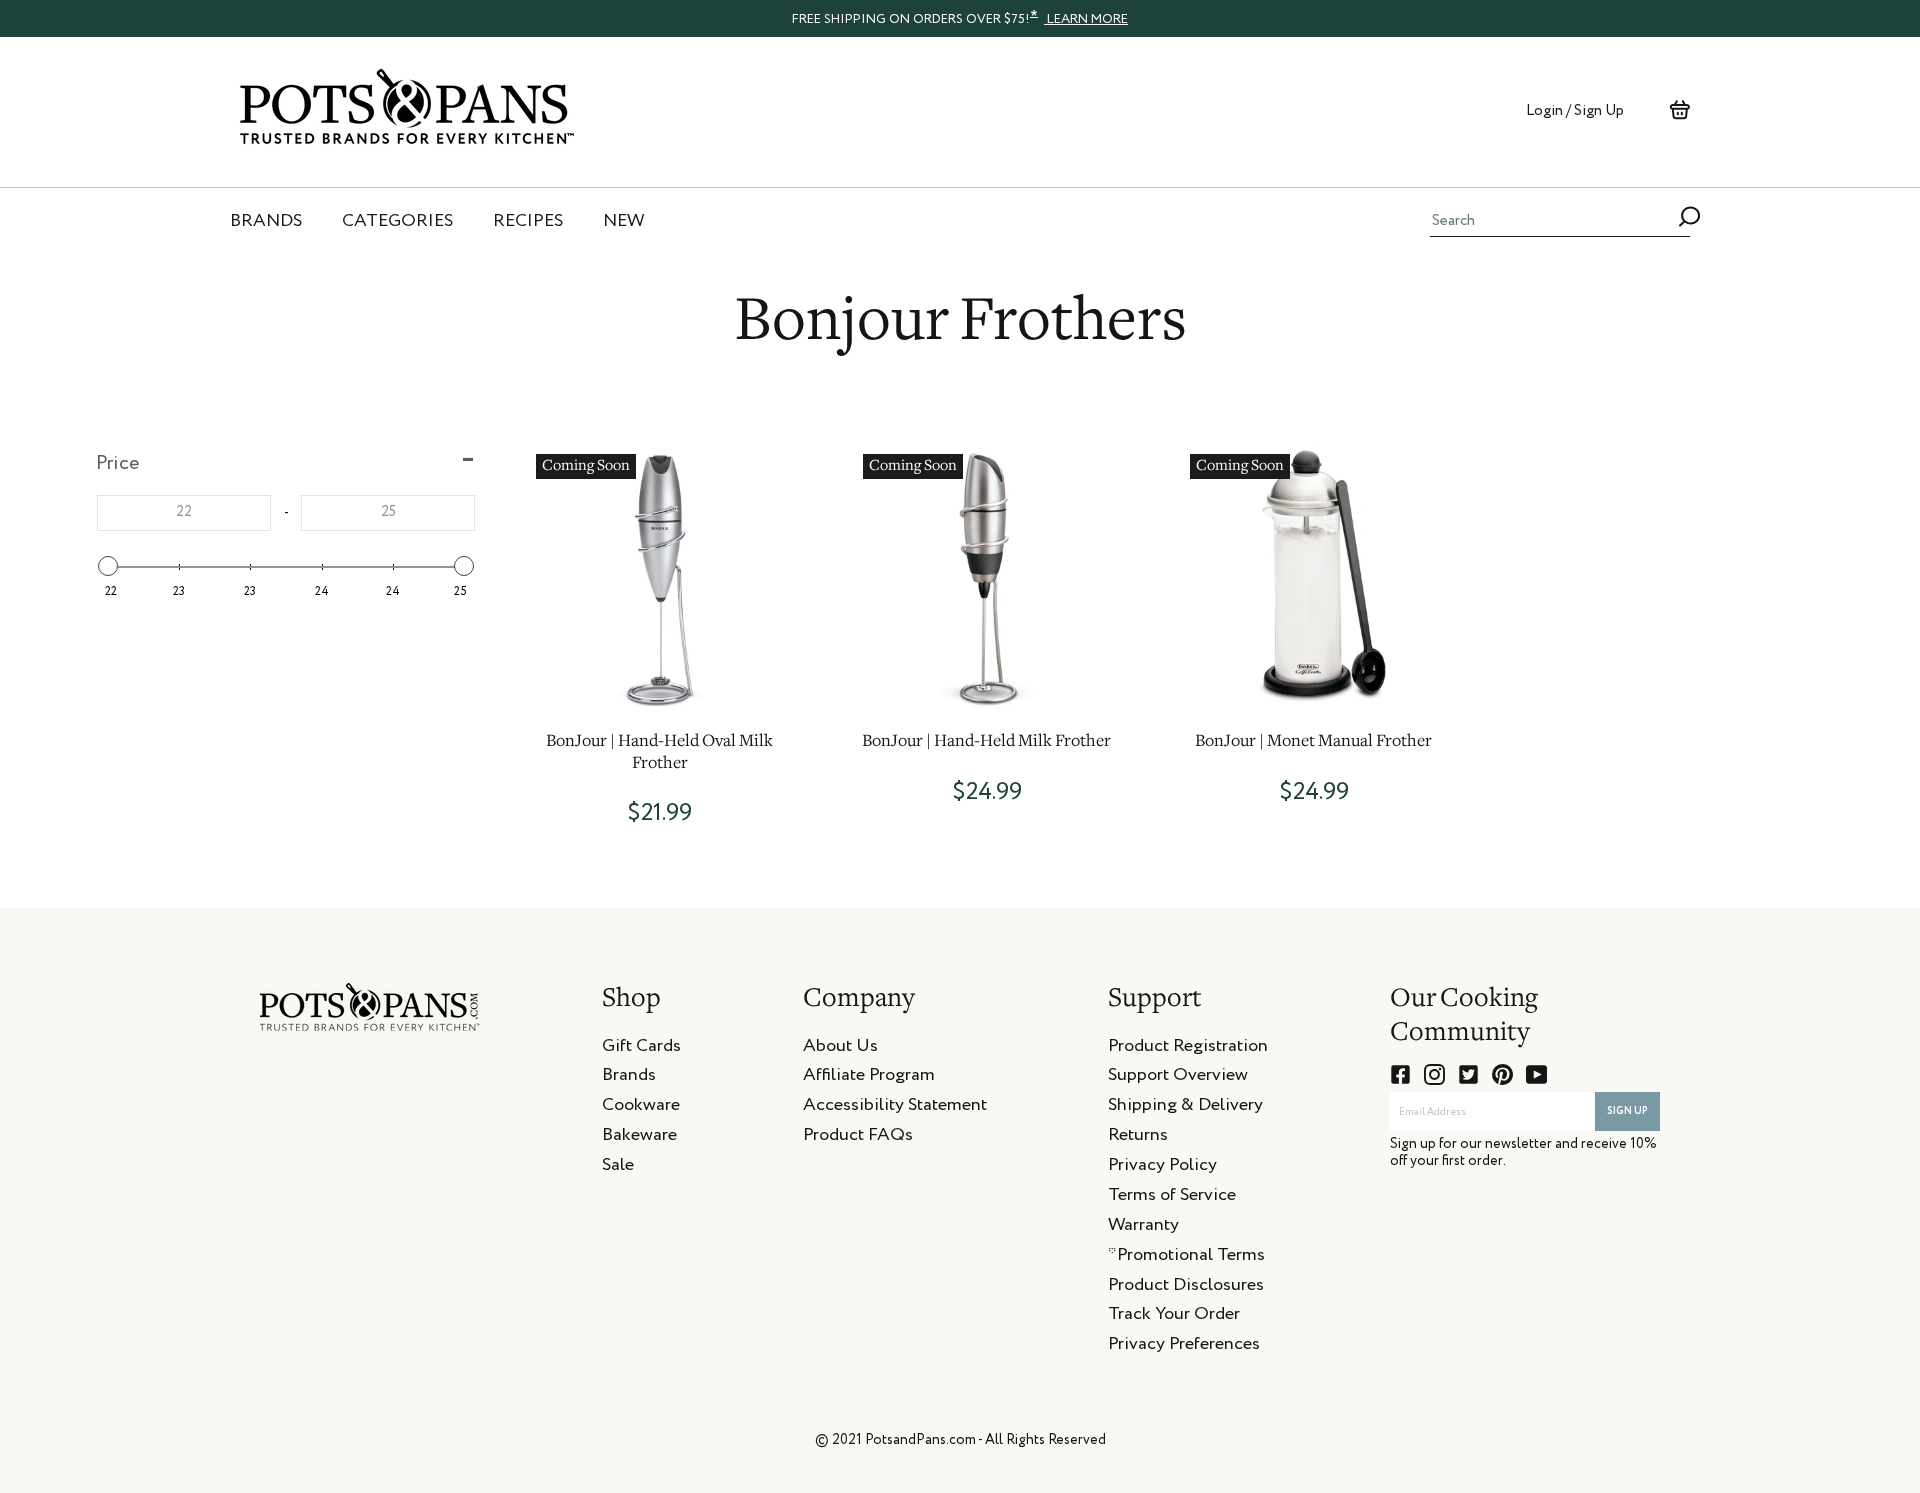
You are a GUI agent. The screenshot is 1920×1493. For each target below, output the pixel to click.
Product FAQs (858, 1138)
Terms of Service (1172, 1198)
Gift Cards (641, 1049)
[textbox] (184, 513)
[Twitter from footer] (1468, 1074)
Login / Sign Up (1575, 110)
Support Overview (1178, 1078)
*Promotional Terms (1186, 1258)
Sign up (1627, 1111)
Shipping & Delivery (1185, 1108)
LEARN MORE (1086, 19)
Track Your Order (1174, 1317)
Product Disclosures (1186, 1288)
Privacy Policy (1162, 1168)
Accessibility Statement (895, 1108)
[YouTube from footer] (1536, 1074)
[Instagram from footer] (1434, 1074)
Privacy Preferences (1184, 1347)
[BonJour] (659, 577)
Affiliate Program (869, 1078)
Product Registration (1188, 1049)
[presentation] (960, 18)
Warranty (1143, 1228)
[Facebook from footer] (1400, 1074)
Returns (1138, 1138)
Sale (618, 1168)
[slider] (108, 566)
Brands (629, 1078)
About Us (840, 1049)
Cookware (641, 1108)
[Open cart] (1679, 110)
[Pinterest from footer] (1502, 1074)
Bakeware (639, 1138)
